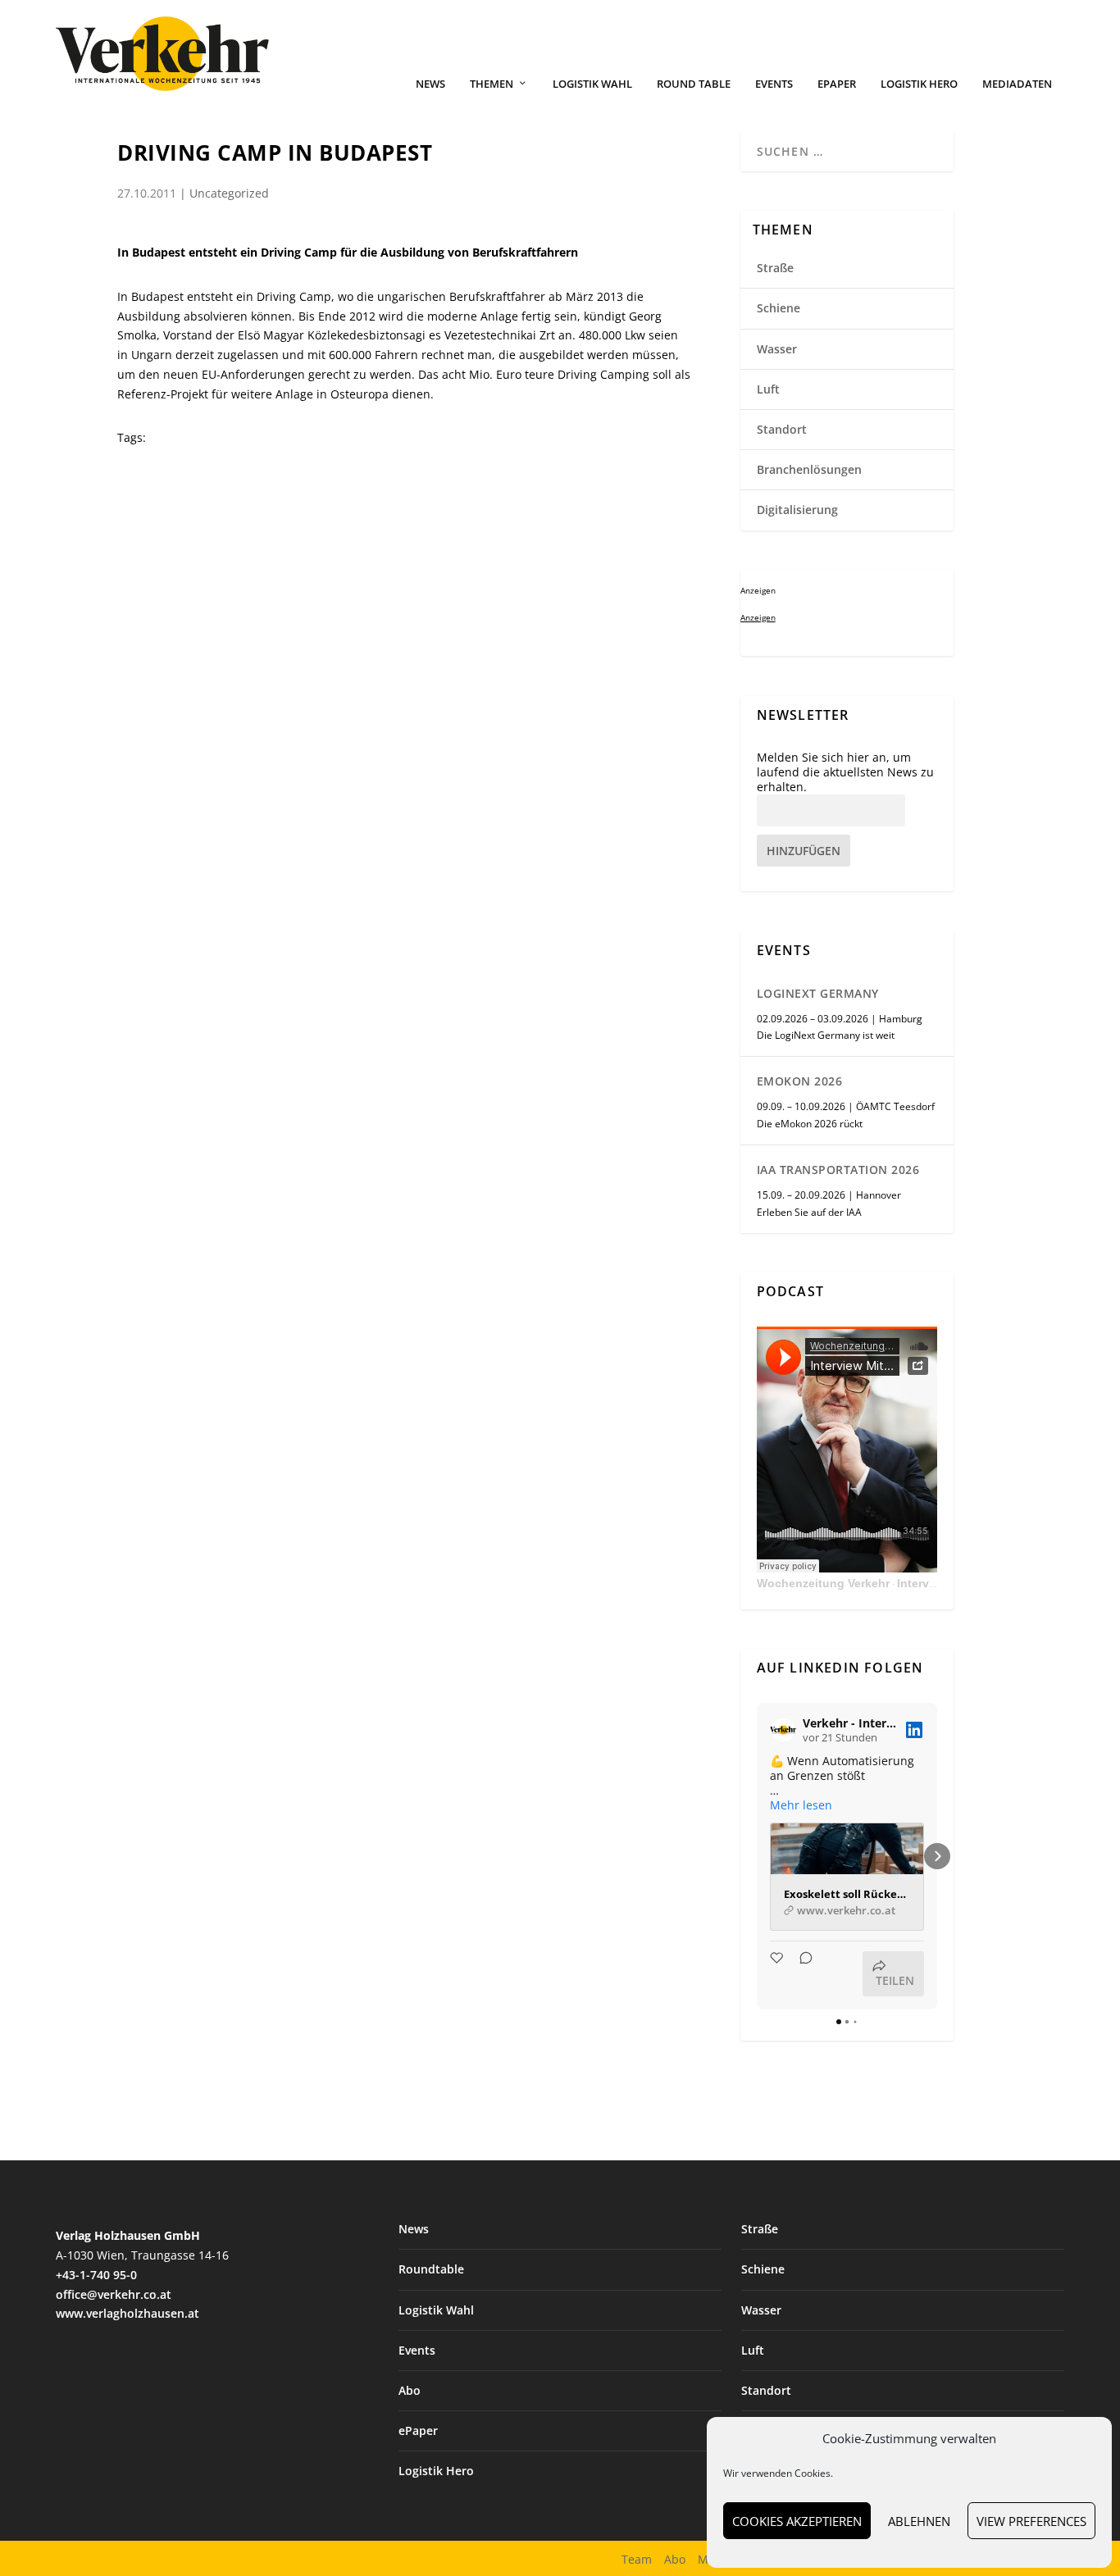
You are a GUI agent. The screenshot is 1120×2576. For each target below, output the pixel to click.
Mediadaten (1017, 84)
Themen (492, 84)
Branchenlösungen (809, 469)
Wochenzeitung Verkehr (823, 1583)
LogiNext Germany (818, 993)
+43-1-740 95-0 (96, 2275)
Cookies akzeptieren (797, 2521)
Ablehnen (919, 2521)
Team (637, 2559)
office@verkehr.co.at (114, 2294)
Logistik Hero (919, 84)
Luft (768, 389)
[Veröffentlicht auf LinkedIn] (914, 1730)
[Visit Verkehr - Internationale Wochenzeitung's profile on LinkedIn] (783, 1730)
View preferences (1031, 2521)
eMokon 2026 (800, 1081)
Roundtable (431, 2269)
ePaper (837, 84)
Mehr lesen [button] (801, 1805)
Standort (782, 429)
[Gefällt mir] (778, 1974)
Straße (775, 268)
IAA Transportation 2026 (838, 1170)
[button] (757, 1856)
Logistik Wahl (592, 84)
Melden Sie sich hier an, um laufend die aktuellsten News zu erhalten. (845, 772)
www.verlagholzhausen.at (127, 2313)
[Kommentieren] (801, 1974)
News (430, 84)
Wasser (777, 349)
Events (774, 84)
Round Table (694, 84)
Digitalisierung (797, 510)
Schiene (779, 308)
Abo (410, 2390)
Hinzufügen (804, 851)
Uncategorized (229, 193)
